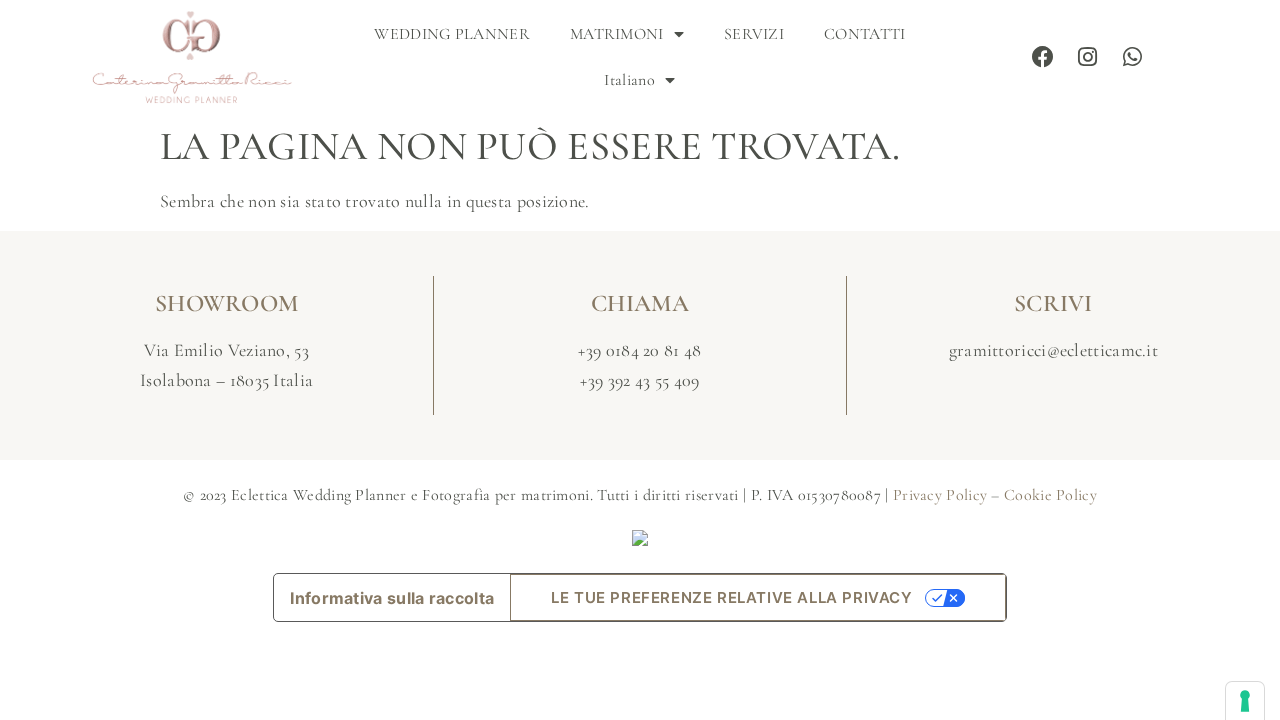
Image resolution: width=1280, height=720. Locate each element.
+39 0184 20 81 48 (639, 350)
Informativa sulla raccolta (392, 598)
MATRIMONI (617, 34)
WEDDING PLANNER (452, 34)
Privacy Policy (940, 495)
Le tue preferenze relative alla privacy (731, 597)
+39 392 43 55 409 (639, 380)
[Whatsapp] (1133, 57)
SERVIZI (754, 34)
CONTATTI (864, 34)
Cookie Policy (1050, 495)
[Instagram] (1088, 57)
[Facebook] (1044, 57)
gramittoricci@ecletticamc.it (1053, 350)
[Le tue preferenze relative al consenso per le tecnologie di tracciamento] (1245, 701)
